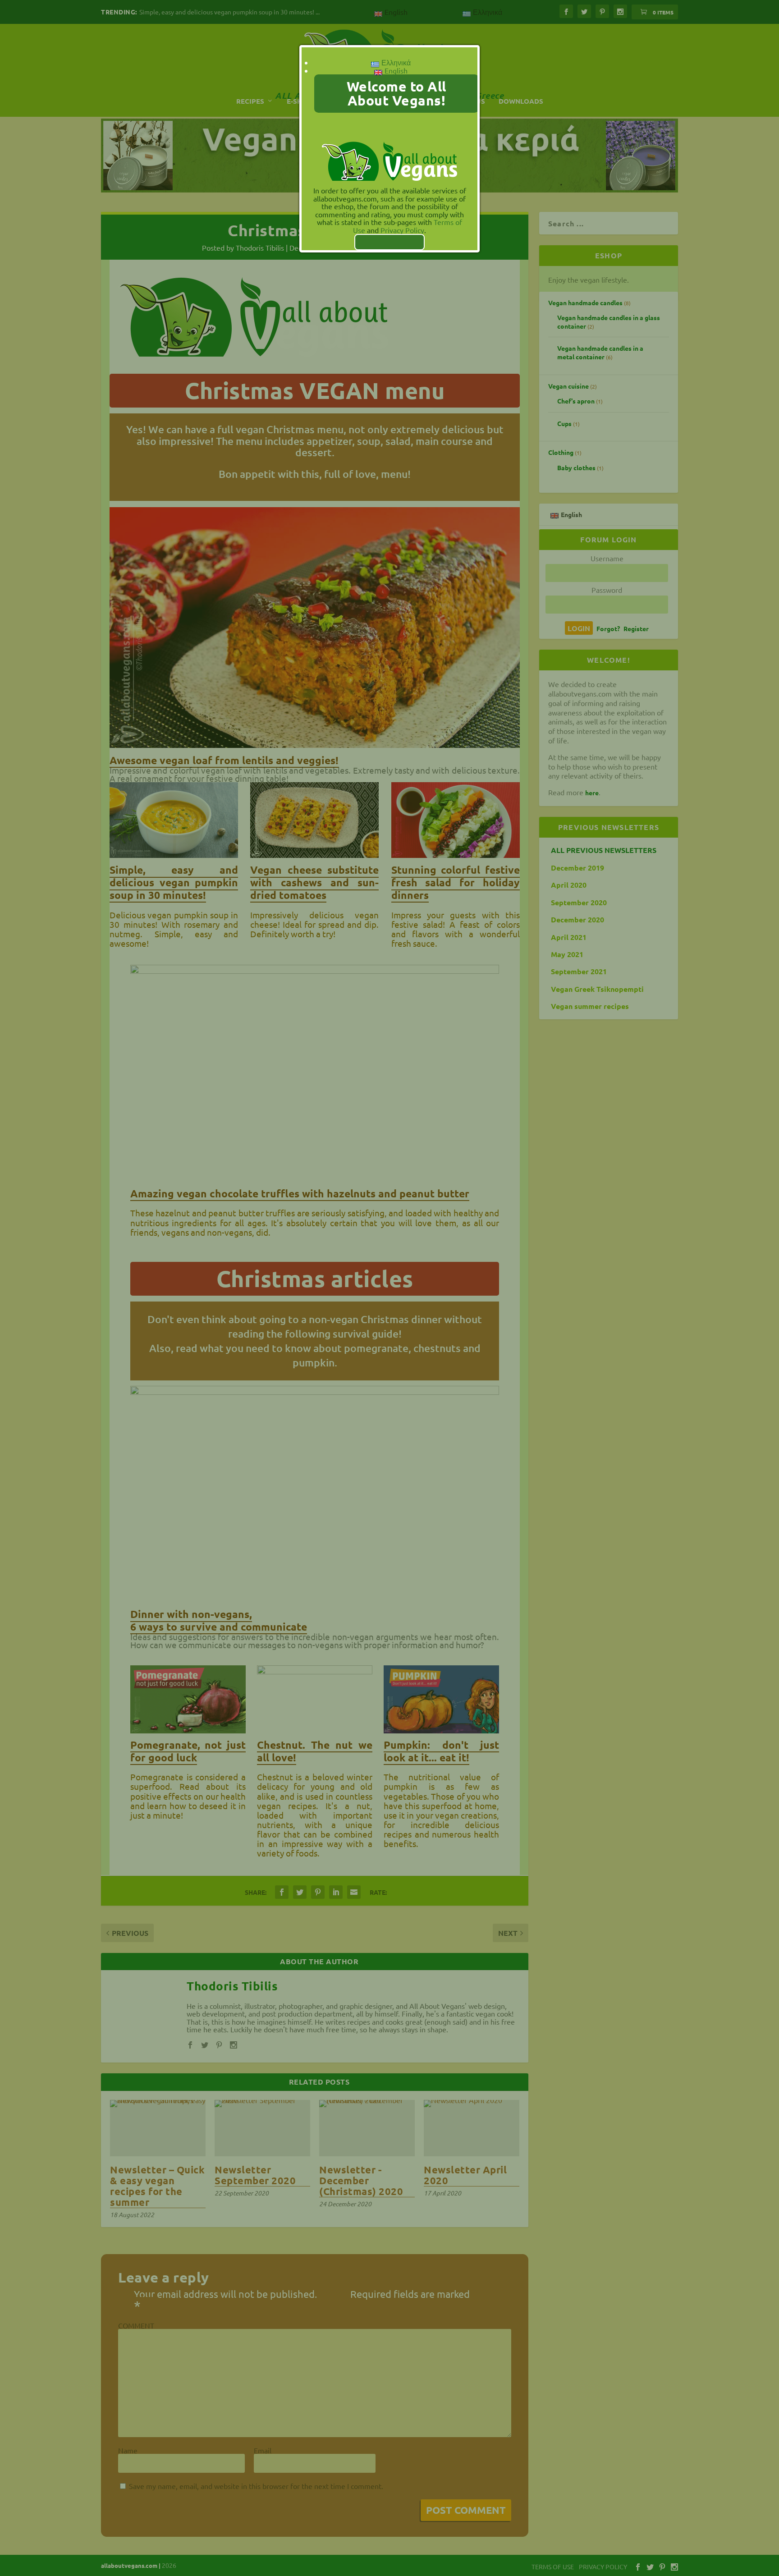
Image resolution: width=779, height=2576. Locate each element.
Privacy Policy (402, 230)
